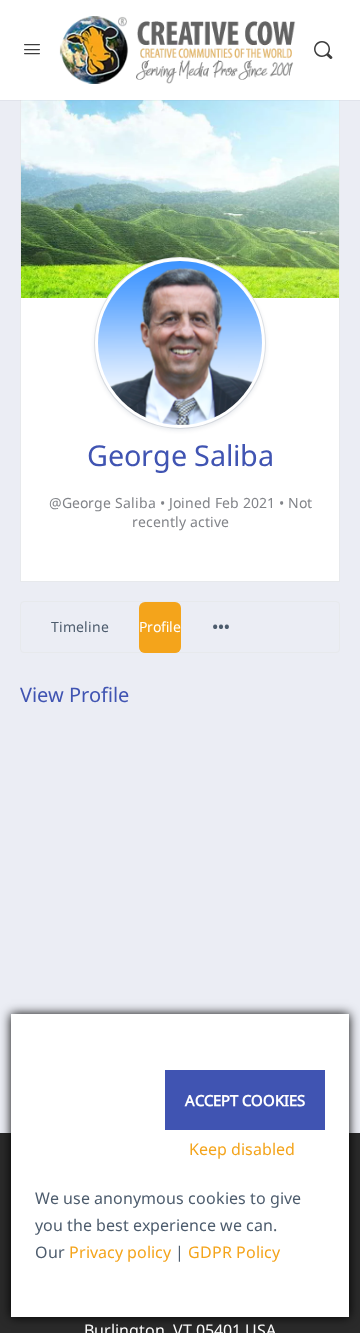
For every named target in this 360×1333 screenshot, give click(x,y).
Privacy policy (120, 1252)
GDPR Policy (234, 1252)
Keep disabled (242, 1149)
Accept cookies (245, 1100)
